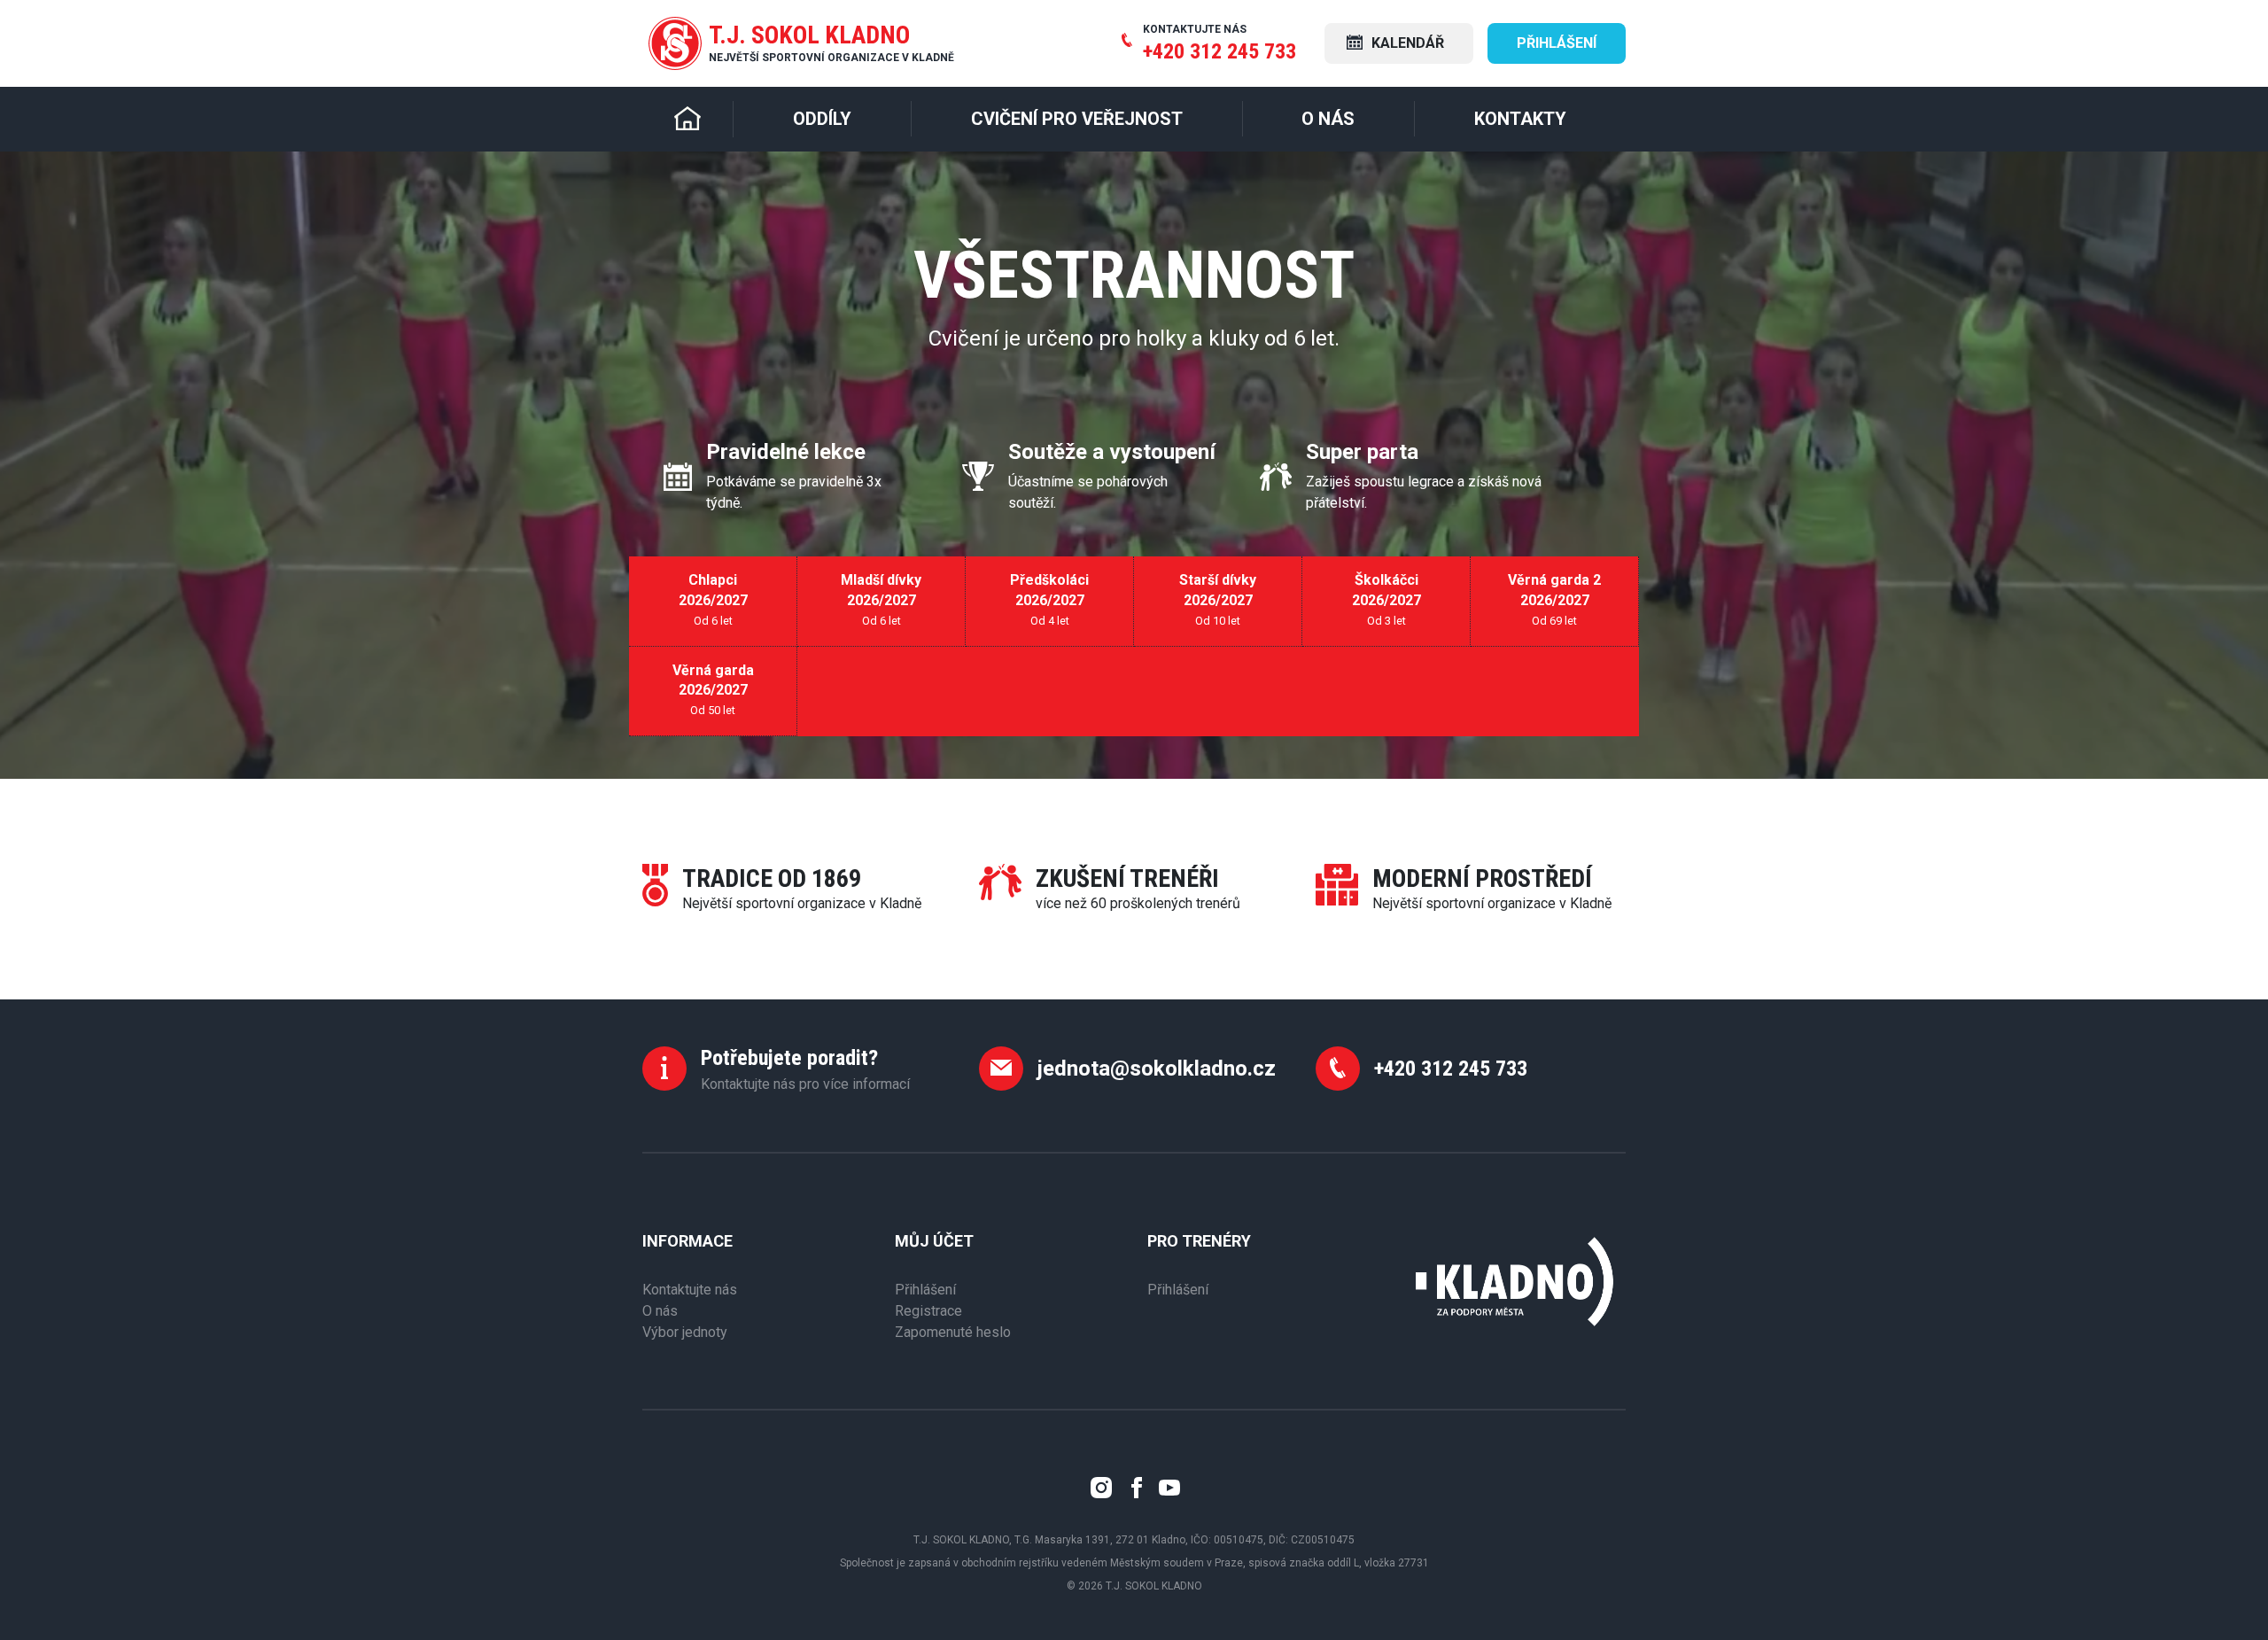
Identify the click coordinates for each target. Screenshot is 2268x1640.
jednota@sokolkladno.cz (1157, 1069)
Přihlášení (1557, 43)
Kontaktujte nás (690, 1290)
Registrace (928, 1311)
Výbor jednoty (685, 1332)
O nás (660, 1311)
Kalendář (1406, 43)
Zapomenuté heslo (953, 1332)
